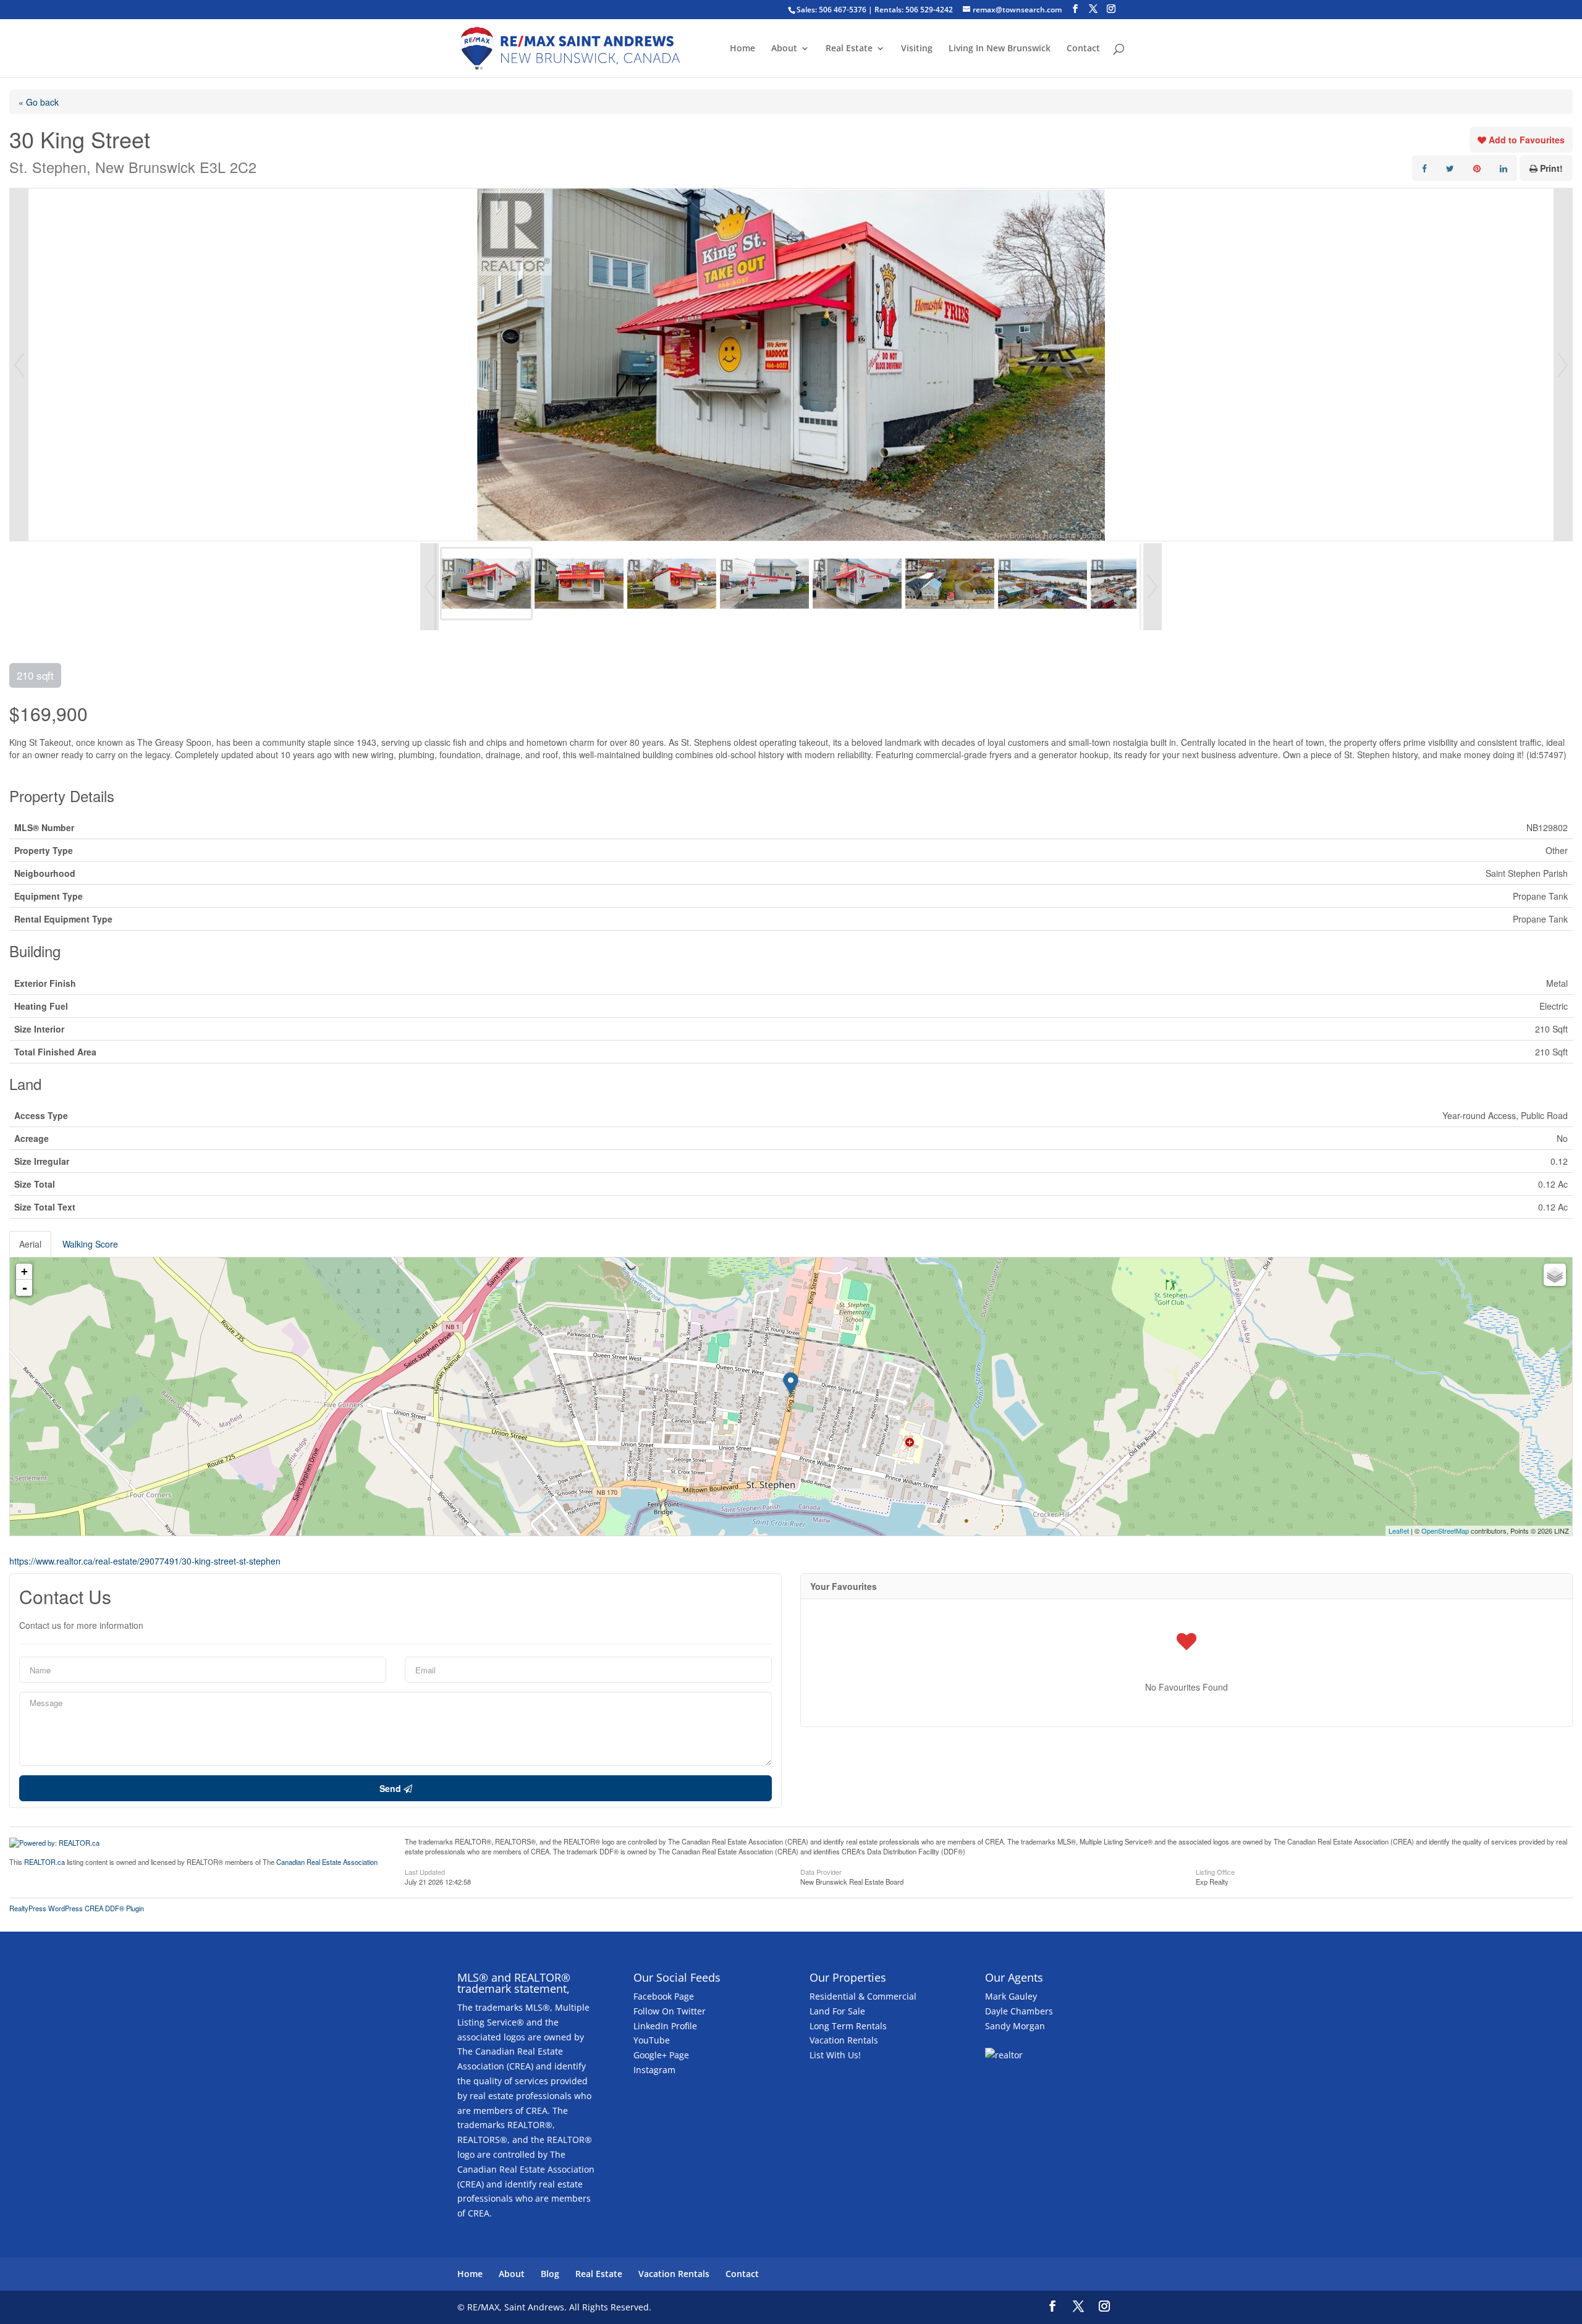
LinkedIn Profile (665, 2026)
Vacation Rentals (844, 2040)
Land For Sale (837, 2011)
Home (742, 49)
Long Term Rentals (848, 2026)
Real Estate (849, 49)
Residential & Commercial (863, 1996)
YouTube (652, 2040)
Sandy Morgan (1015, 2026)
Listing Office (1215, 1871)
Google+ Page (661, 2055)
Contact (1083, 49)
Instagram (654, 2070)
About (784, 49)
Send (391, 1788)
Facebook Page (664, 1996)
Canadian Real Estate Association (327, 1862)
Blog (550, 2274)
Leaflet (1399, 1531)
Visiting (917, 49)
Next (1563, 365)
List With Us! (835, 2055)
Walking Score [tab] (90, 1244)
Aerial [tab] (30, 1244)
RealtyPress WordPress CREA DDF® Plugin (77, 1908)
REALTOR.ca (44, 1862)
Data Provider (821, 1871)
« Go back (39, 102)
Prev (19, 365)
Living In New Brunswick (1000, 49)
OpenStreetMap (1445, 1531)
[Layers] (1555, 1275)
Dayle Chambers (1019, 2011)
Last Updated (425, 1871)
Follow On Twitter (670, 2011)
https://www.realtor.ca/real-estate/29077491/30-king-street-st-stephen (145, 1561)
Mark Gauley (1011, 1996)
